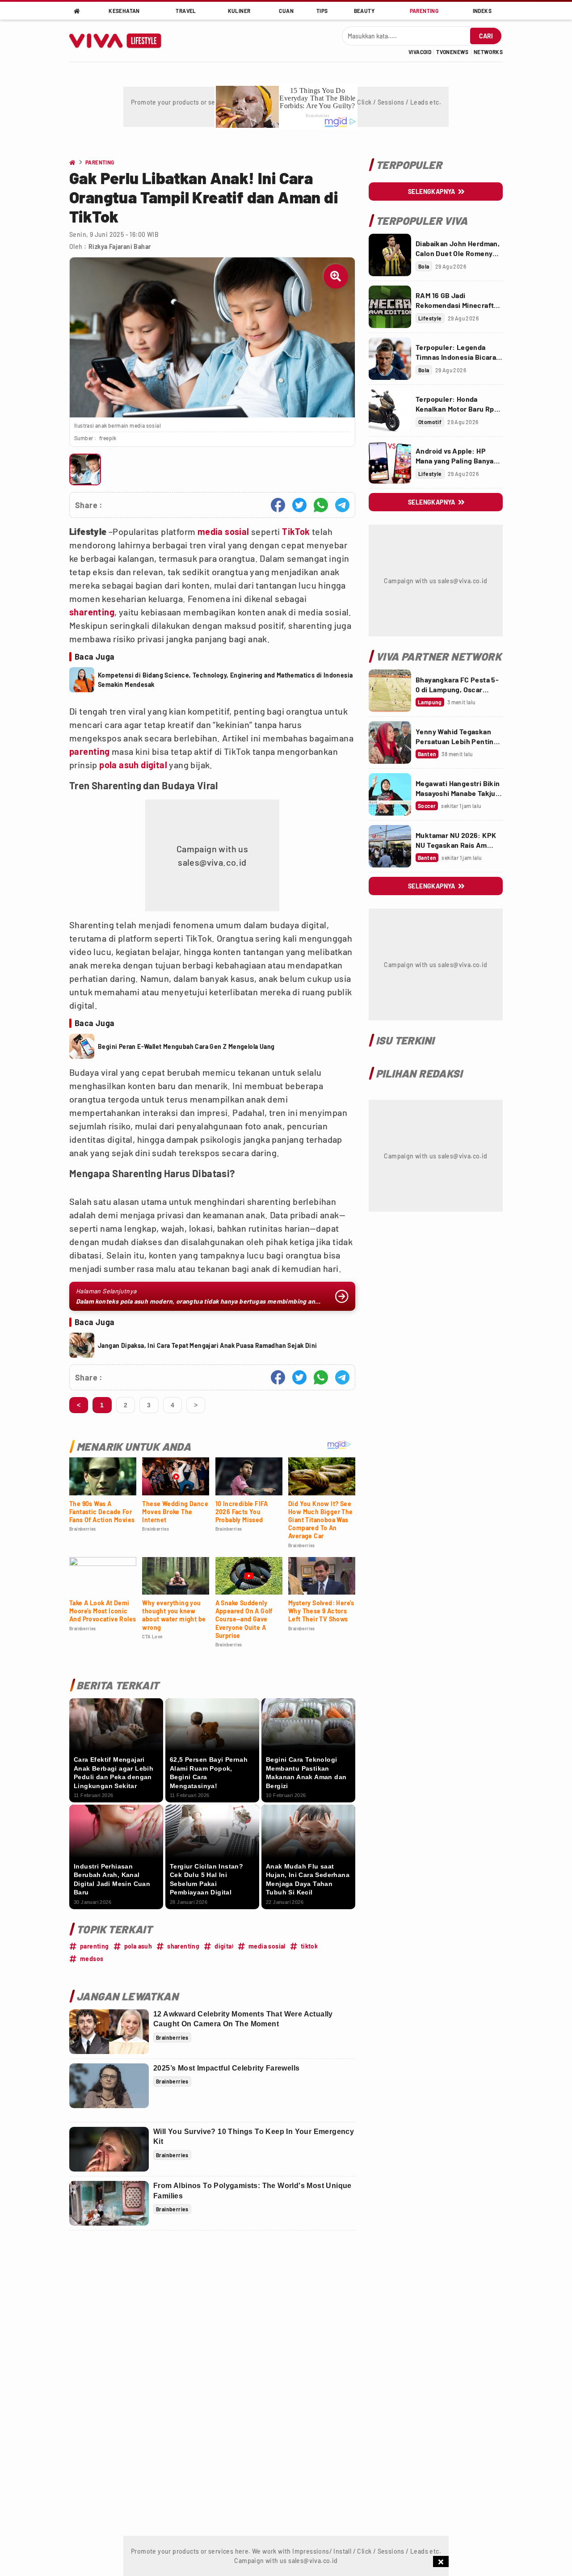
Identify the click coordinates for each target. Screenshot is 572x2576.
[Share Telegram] (342, 505)
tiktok (309, 1946)
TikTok (296, 531)
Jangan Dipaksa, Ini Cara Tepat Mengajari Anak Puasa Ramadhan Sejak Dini (207, 1345)
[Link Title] (390, 255)
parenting (90, 751)
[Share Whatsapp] (321, 505)
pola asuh (119, 765)
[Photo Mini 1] (85, 469)
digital (154, 765)
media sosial (223, 531)
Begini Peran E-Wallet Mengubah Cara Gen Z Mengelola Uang (186, 1046)
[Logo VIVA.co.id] (120, 41)
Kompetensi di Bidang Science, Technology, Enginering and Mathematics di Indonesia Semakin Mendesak (225, 680)
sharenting (92, 612)
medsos (92, 1959)
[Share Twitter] (299, 505)
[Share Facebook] (278, 505)
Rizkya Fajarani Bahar (120, 246)
